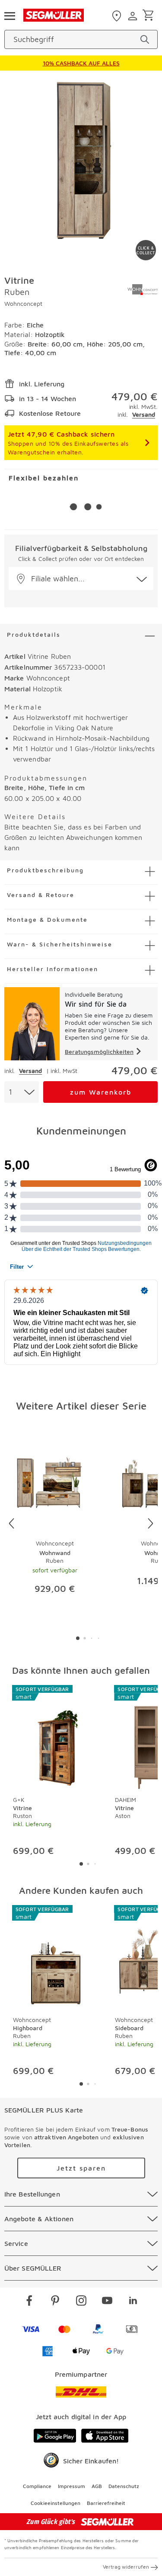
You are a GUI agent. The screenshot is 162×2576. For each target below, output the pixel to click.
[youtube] (107, 2302)
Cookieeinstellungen (56, 2503)
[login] (134, 16)
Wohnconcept (23, 303)
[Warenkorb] (150, 16)
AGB (97, 2486)
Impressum (71, 2486)
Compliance (37, 2486)
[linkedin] (133, 2302)
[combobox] (22, 1092)
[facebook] (29, 2302)
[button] (81, 578)
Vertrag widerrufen (126, 2567)
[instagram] (81, 2302)
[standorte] (118, 16)
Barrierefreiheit (106, 2503)
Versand (144, 414)
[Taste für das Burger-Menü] (10, 15)
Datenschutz (124, 2486)
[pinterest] (55, 2302)
